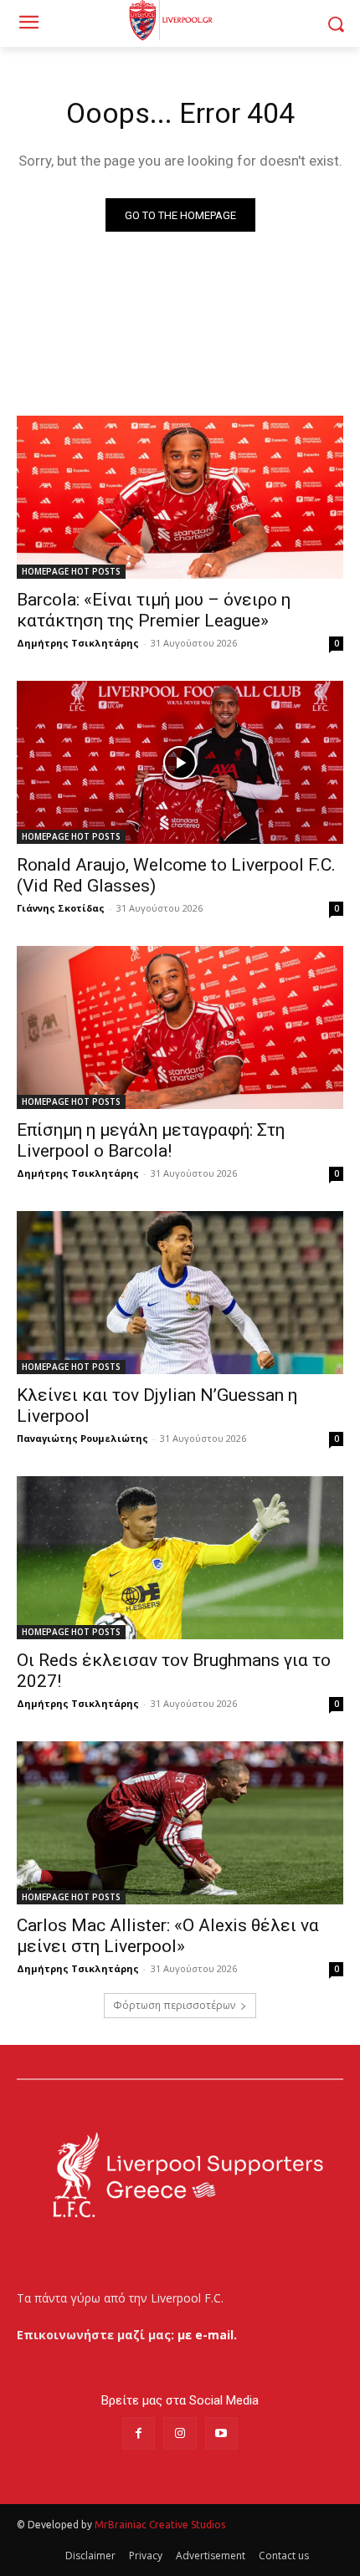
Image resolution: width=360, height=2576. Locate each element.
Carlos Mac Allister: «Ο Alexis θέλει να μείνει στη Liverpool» (168, 1936)
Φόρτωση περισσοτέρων (174, 2005)
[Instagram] (180, 2433)
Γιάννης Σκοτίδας (61, 908)
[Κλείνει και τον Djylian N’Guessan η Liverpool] (180, 1293)
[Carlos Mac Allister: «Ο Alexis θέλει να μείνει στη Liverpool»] (180, 1823)
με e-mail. (207, 2335)
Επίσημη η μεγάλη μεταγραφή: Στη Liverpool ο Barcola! (151, 1140)
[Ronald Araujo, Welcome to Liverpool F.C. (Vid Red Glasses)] (180, 762)
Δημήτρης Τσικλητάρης (78, 643)
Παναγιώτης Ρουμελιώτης (82, 1438)
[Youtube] (221, 2433)
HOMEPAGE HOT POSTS (71, 571)
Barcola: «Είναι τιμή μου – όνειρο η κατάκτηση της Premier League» (154, 610)
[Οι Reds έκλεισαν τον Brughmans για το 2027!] (180, 1558)
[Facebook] (139, 2433)
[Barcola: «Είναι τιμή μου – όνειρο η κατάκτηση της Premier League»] (180, 497)
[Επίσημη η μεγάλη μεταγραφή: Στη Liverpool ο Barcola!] (180, 1027)
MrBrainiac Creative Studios (160, 2525)
